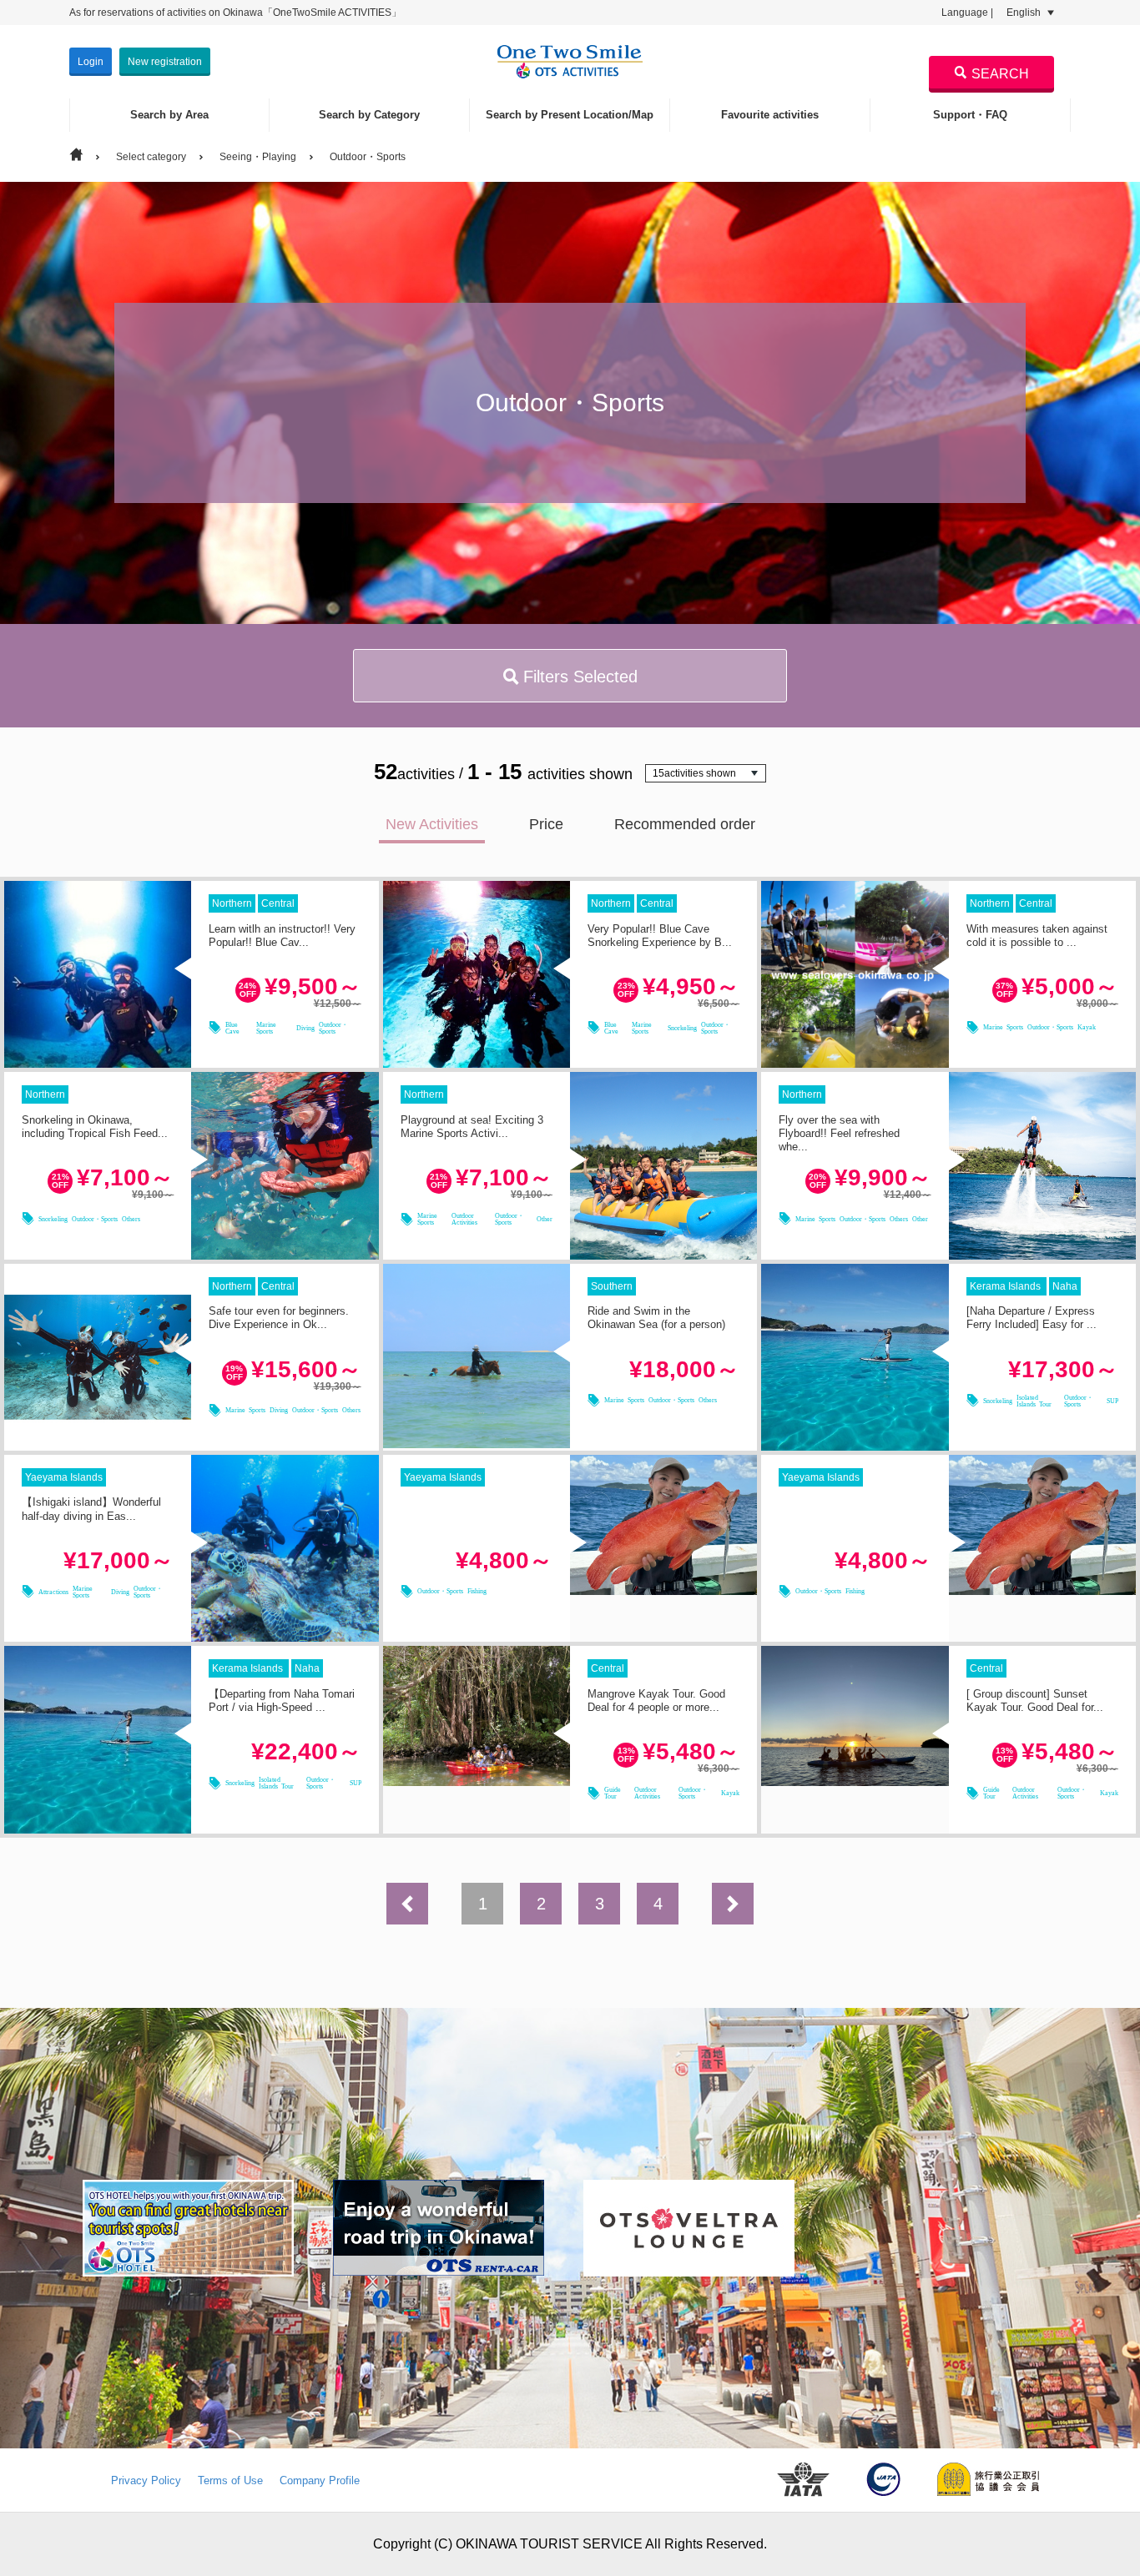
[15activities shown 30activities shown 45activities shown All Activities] (706, 773)
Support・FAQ (970, 115)
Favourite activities (770, 115)
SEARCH (1000, 74)
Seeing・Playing (258, 157)
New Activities (432, 824)
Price (546, 824)
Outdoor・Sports (368, 157)
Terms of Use (230, 2480)
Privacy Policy (146, 2480)
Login (91, 62)
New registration (165, 62)
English (1025, 13)
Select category (151, 157)
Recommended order (685, 824)
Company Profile (320, 2480)
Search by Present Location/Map (570, 115)
